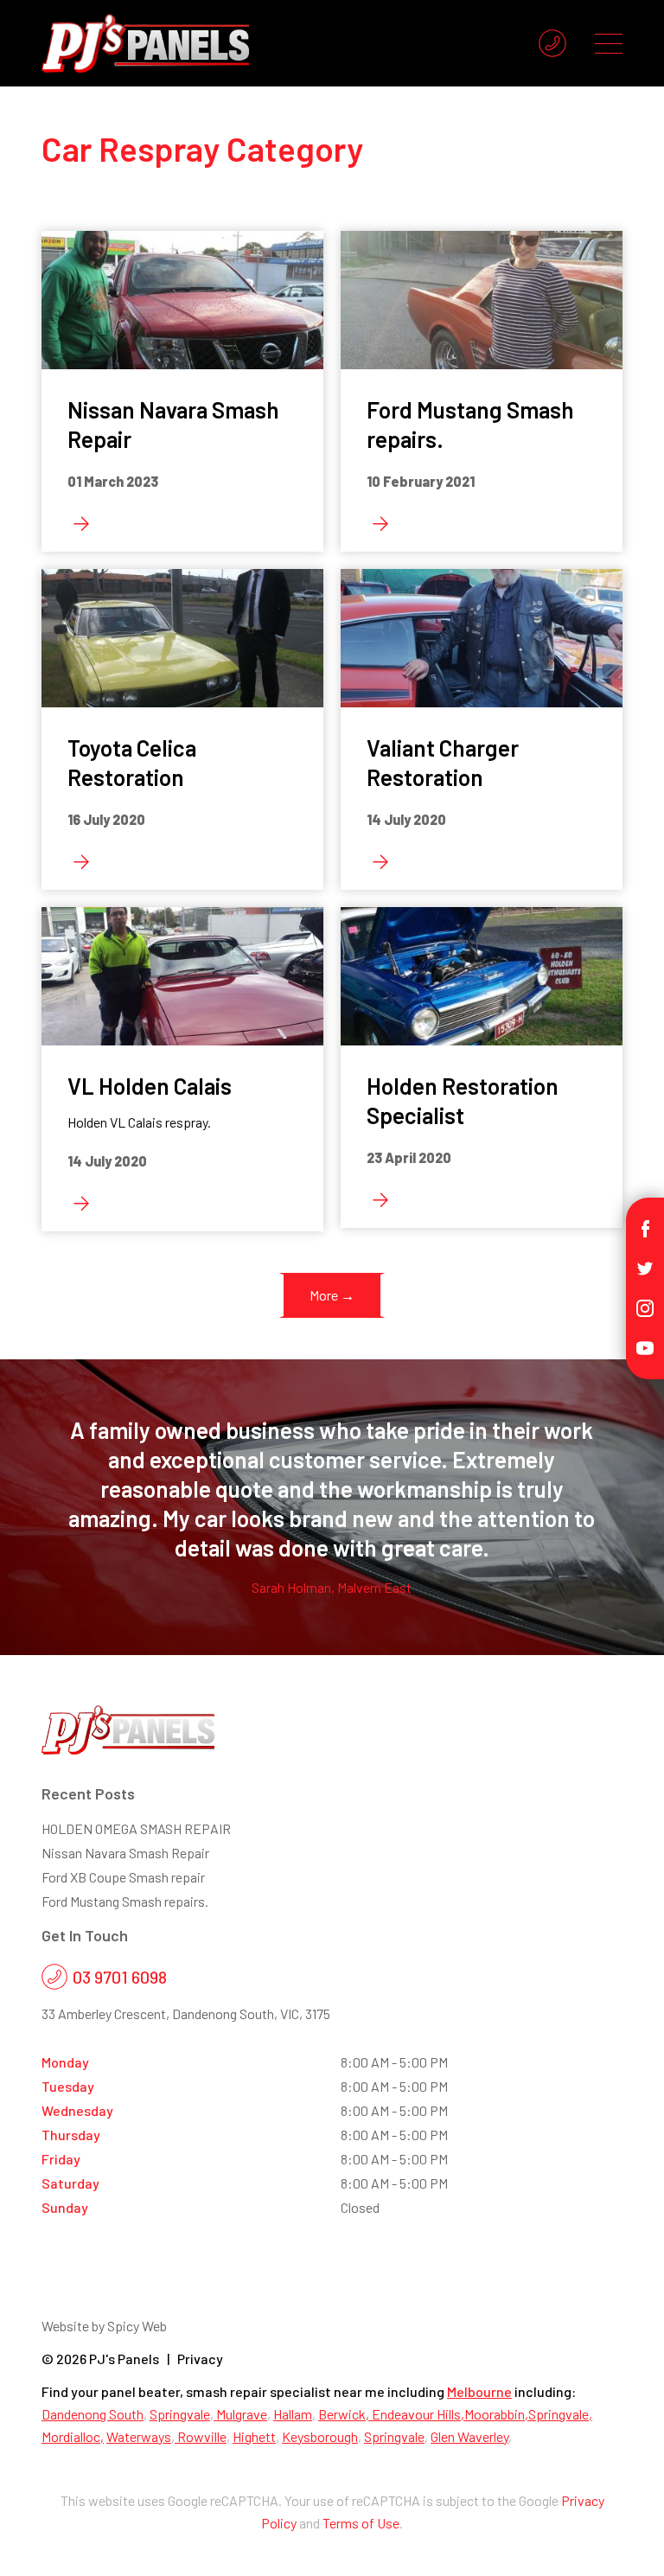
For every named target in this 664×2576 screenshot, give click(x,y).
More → (332, 1295)
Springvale (180, 2414)
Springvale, (560, 2414)
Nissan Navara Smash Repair (125, 1853)
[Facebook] (645, 1227)
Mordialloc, (73, 2436)
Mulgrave (240, 2414)
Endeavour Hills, (418, 2414)
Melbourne (479, 2391)
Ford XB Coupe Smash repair (123, 1877)
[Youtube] (645, 1346)
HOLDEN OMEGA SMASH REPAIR (136, 1828)
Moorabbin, (496, 2414)
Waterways (139, 2436)
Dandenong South (93, 2414)
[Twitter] (645, 1266)
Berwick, (345, 2414)
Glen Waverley (469, 2436)
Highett (254, 2436)
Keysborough (320, 2436)
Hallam (293, 2414)
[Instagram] (645, 1306)
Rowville (201, 2436)
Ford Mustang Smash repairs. (125, 1901)
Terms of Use (361, 2523)
